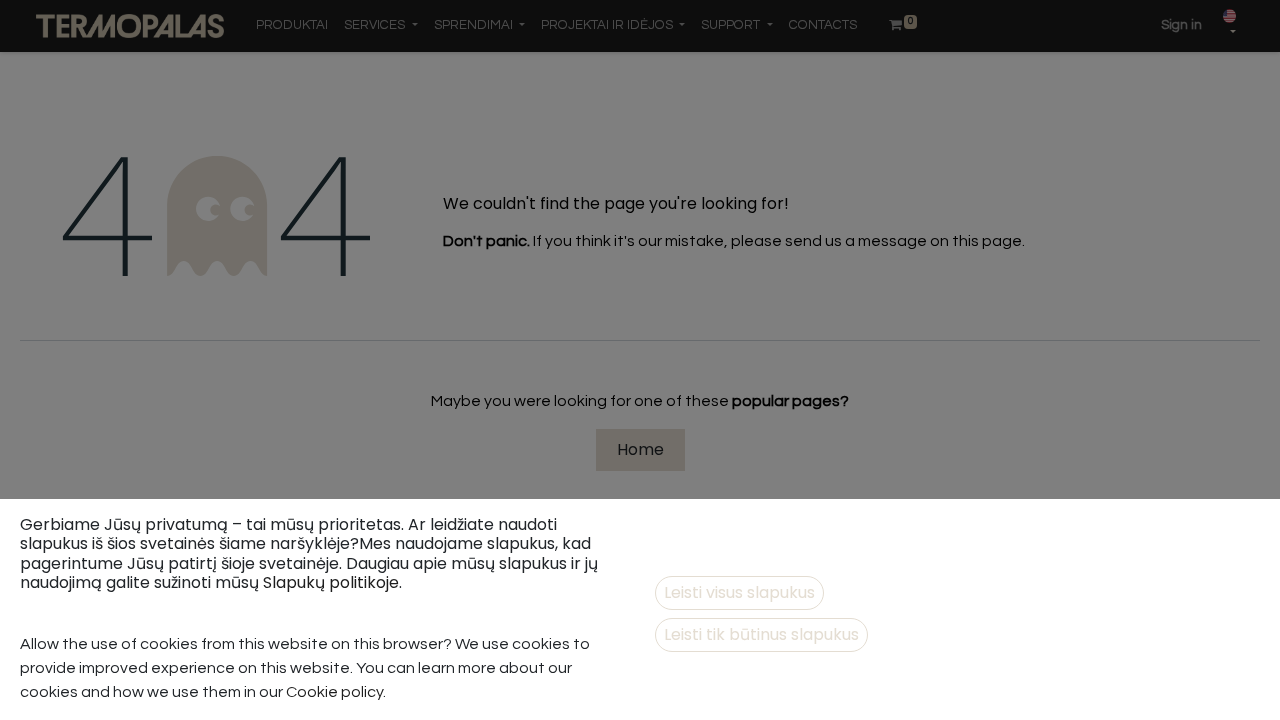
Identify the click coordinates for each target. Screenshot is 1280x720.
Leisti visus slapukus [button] (739, 592)
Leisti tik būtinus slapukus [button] (761, 634)
